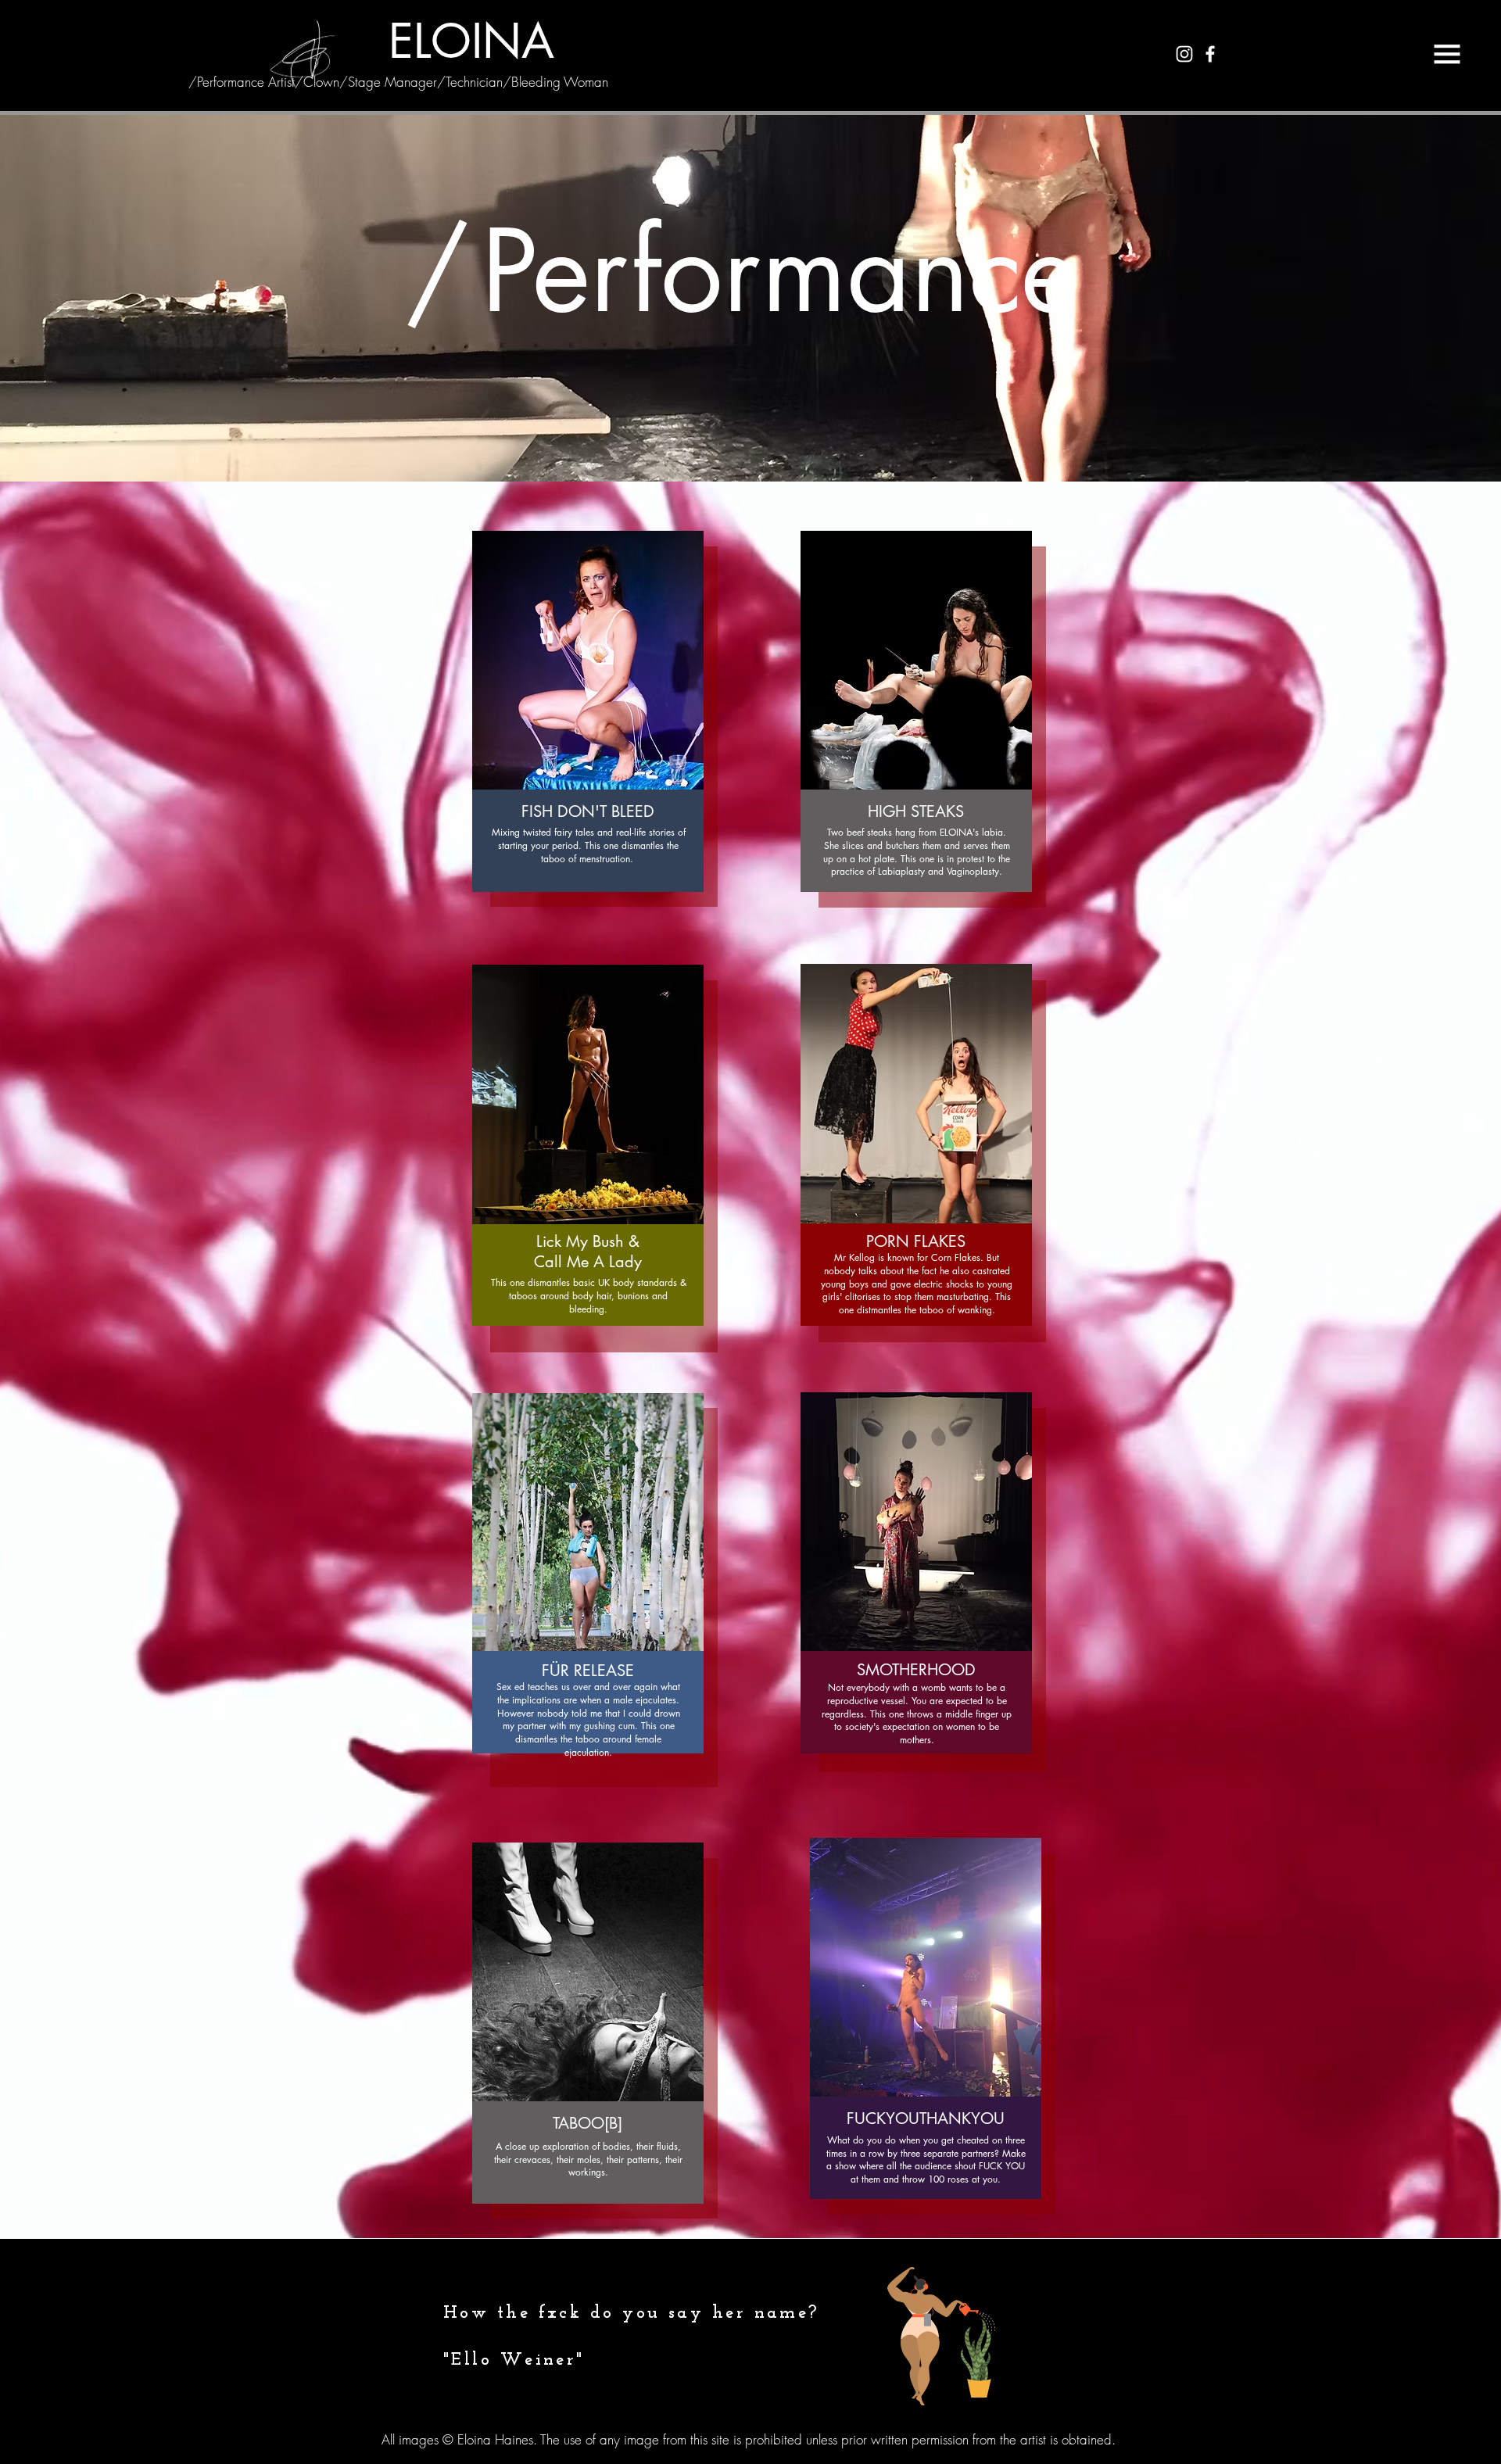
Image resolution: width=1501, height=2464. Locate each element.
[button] (1447, 54)
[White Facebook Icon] (1210, 54)
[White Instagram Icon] (1184, 54)
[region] (604, 727)
